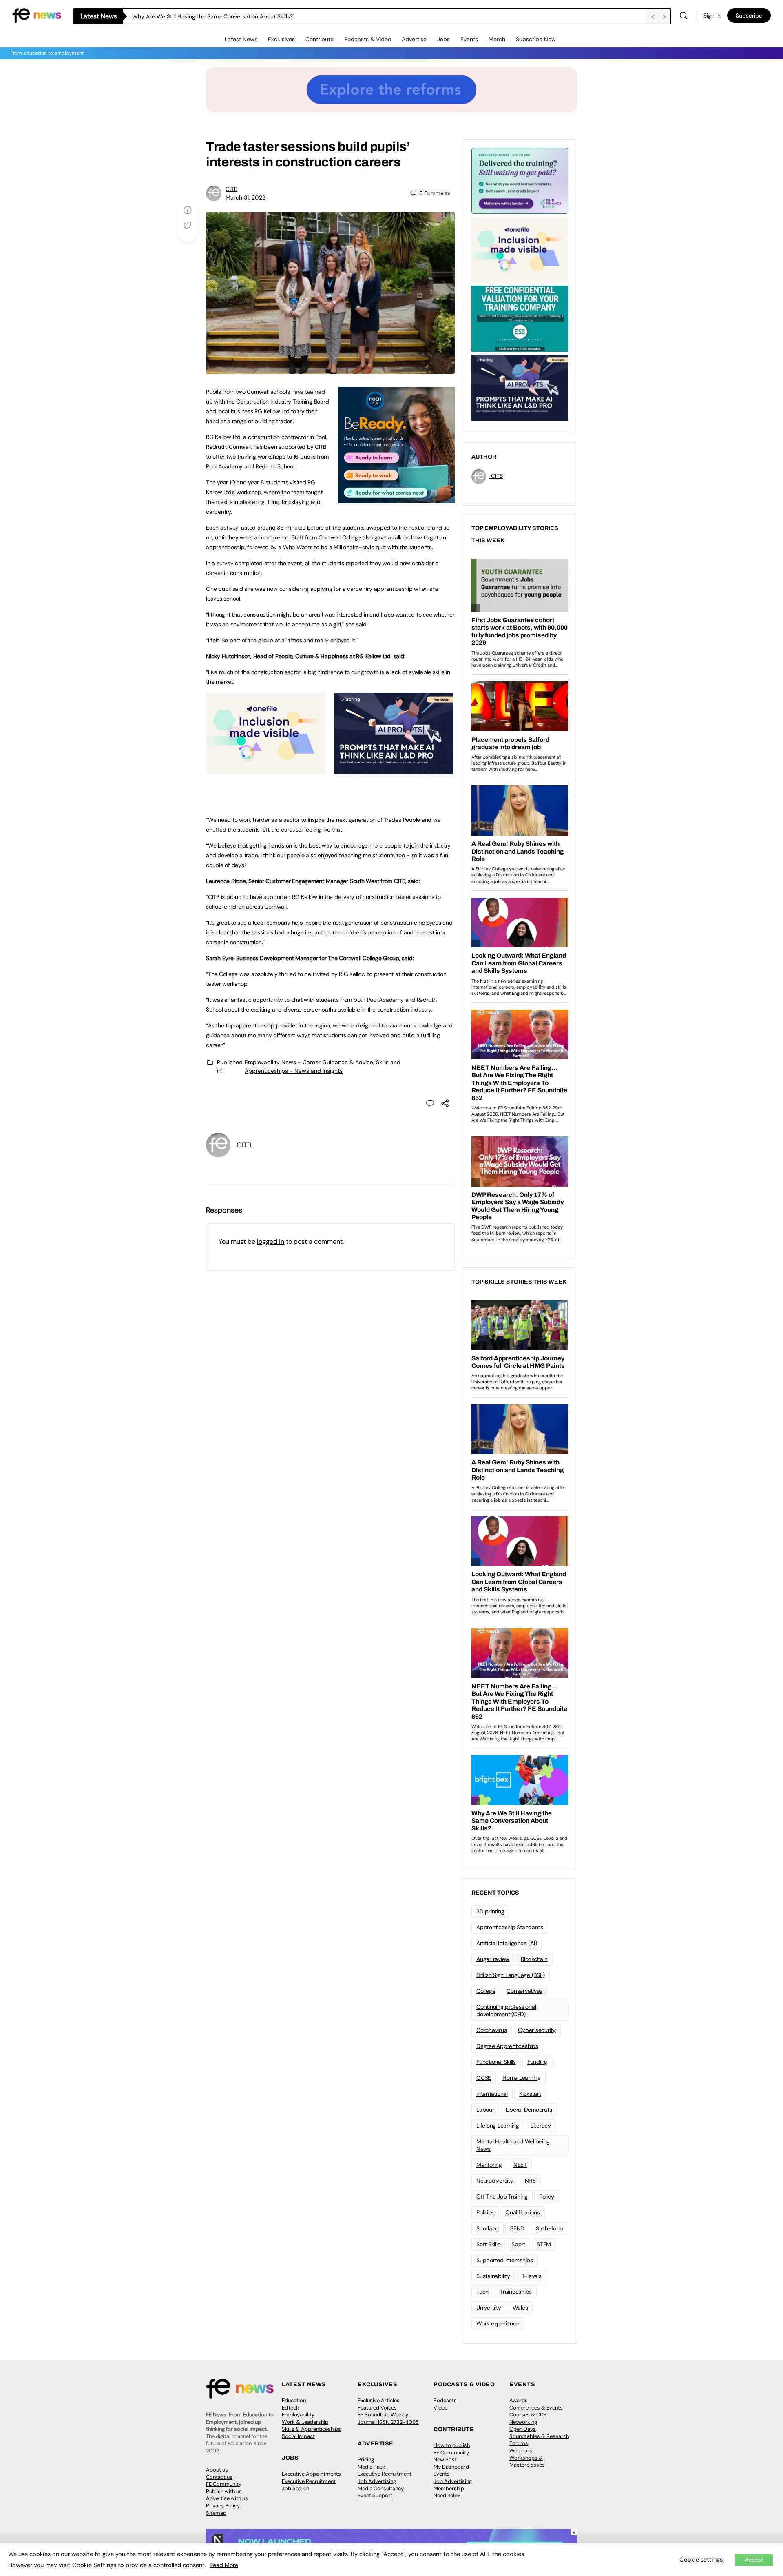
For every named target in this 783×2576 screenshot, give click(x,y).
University (489, 2308)
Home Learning (522, 2078)
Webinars (521, 2451)
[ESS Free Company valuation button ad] (520, 318)
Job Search (295, 2488)
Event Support (375, 2495)
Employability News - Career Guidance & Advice (309, 1062)
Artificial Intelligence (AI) (507, 1943)
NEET (520, 2165)
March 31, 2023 (246, 197)
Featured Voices (377, 2408)
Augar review (493, 1959)
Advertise (414, 39)
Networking (523, 2422)
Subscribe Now (536, 39)
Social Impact (298, 2436)
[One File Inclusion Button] (266, 770)
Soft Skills (488, 2244)
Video (441, 2408)
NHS (530, 2181)
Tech (482, 2292)
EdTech (290, 2408)
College (486, 1991)
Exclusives (281, 39)
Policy (547, 2197)
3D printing (490, 1911)
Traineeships (516, 2292)
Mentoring (489, 2165)
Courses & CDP (528, 2415)
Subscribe (749, 16)
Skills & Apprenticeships (311, 2429)
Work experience (498, 2323)
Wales (520, 2308)
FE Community (224, 2484)
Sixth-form (550, 2228)
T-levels (532, 2276)
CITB (231, 189)
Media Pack (372, 2467)
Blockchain (534, 1959)
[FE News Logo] (37, 15)
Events (469, 39)
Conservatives (524, 1991)
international (492, 2094)
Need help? (447, 2495)
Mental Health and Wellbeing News (513, 2145)
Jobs (443, 39)
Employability (298, 2415)
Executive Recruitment (309, 2481)
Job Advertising (377, 2481)
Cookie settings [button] (701, 2560)
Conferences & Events (536, 2408)
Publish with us (224, 2491)
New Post (445, 2460)
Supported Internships (505, 2260)
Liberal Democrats (529, 2110)
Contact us (219, 2477)
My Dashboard (451, 2467)
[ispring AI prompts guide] (394, 770)
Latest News (241, 39)
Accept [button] (754, 2560)
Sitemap (216, 2513)
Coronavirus (491, 2030)
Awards (519, 2400)
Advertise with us (227, 2498)
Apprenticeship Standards (510, 1927)
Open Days (523, 2429)
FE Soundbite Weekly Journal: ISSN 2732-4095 (388, 2418)
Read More (224, 2565)
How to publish (452, 2445)
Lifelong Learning (498, 2126)
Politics (485, 2212)
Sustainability (493, 2276)
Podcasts (445, 2400)
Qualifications (523, 2212)
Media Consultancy (381, 2488)
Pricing (366, 2460)
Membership (449, 2488)
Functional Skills (496, 2062)
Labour (485, 2110)
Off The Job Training (502, 2197)
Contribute (320, 39)
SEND (517, 2228)
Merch (497, 39)
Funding (537, 2062)
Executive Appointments (311, 2474)
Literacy (541, 2126)
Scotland (488, 2228)
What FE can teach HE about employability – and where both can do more (231, 16)
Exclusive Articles (379, 2400)
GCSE (484, 2078)
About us (217, 2470)
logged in (271, 1241)
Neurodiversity (495, 2181)
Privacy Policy (223, 2506)
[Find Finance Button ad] (520, 180)
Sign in (712, 16)
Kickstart (530, 2094)
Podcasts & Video (368, 39)
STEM (544, 2244)
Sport (518, 2244)
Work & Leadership (305, 2422)
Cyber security (537, 2030)
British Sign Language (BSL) (511, 1975)
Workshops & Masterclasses (527, 2462)
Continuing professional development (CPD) (506, 2011)
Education (294, 2400)
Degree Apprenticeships (507, 2046)
